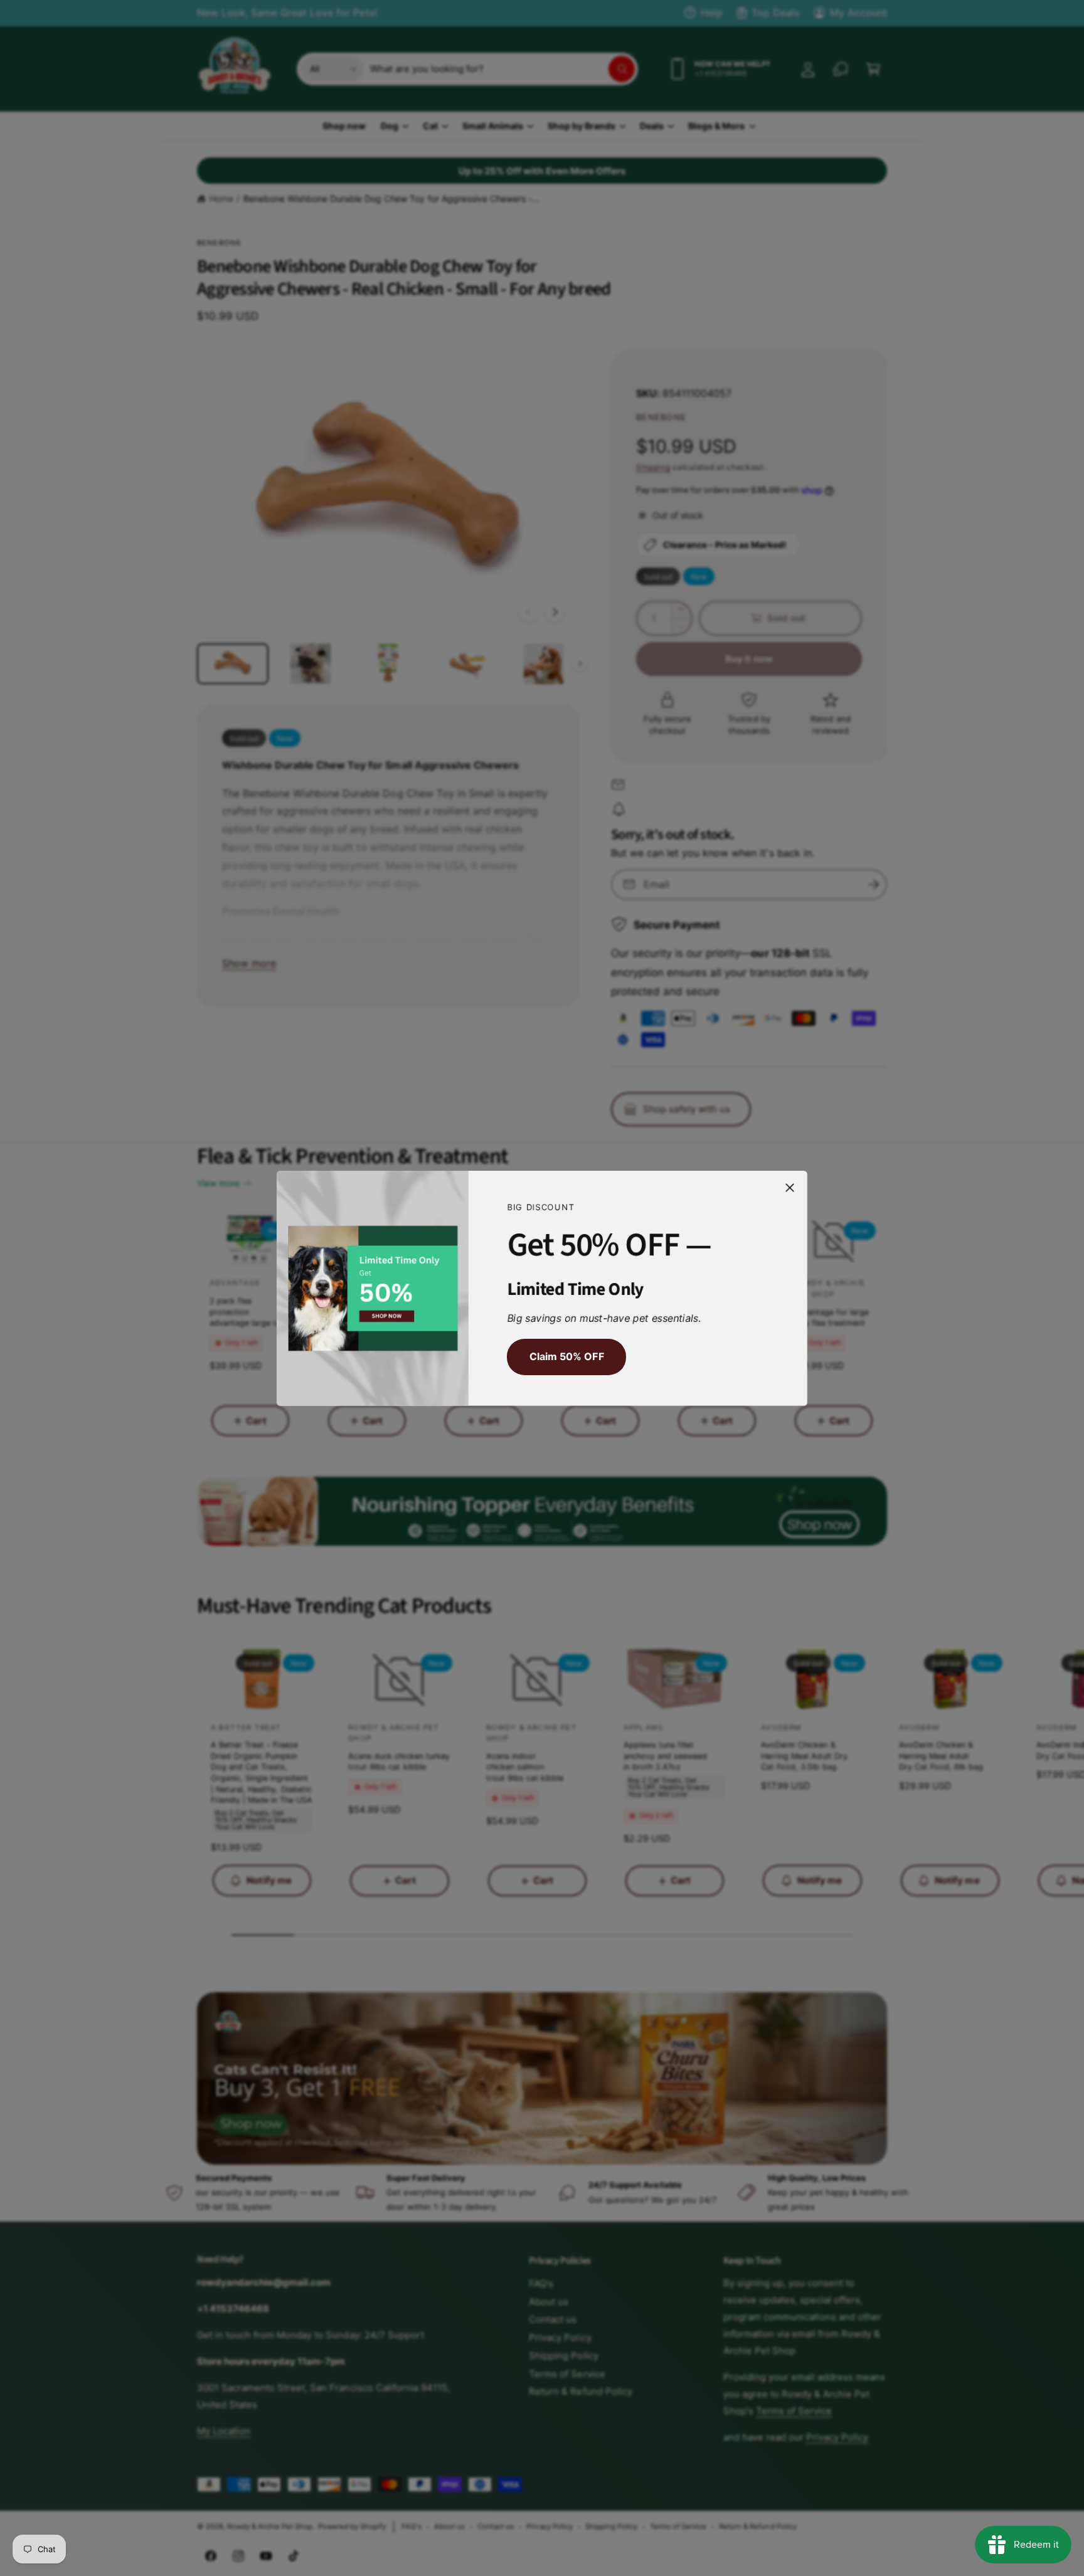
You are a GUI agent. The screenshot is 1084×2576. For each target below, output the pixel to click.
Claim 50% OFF (566, 1356)
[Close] (790, 1187)
